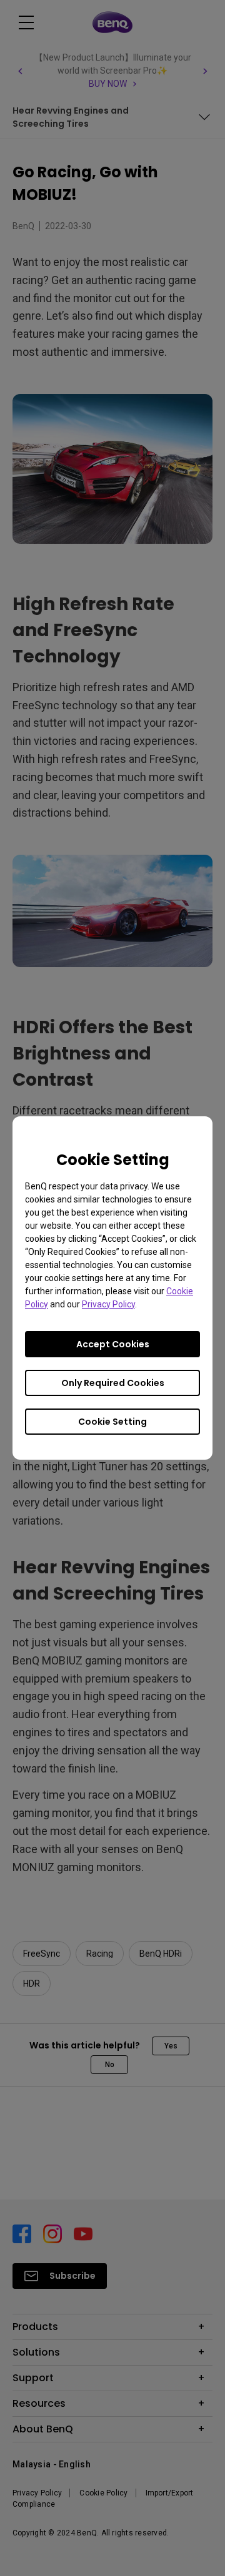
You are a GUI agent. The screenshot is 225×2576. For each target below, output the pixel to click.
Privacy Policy (108, 1304)
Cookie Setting (112, 1422)
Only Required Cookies (113, 1383)
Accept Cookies (113, 1344)
